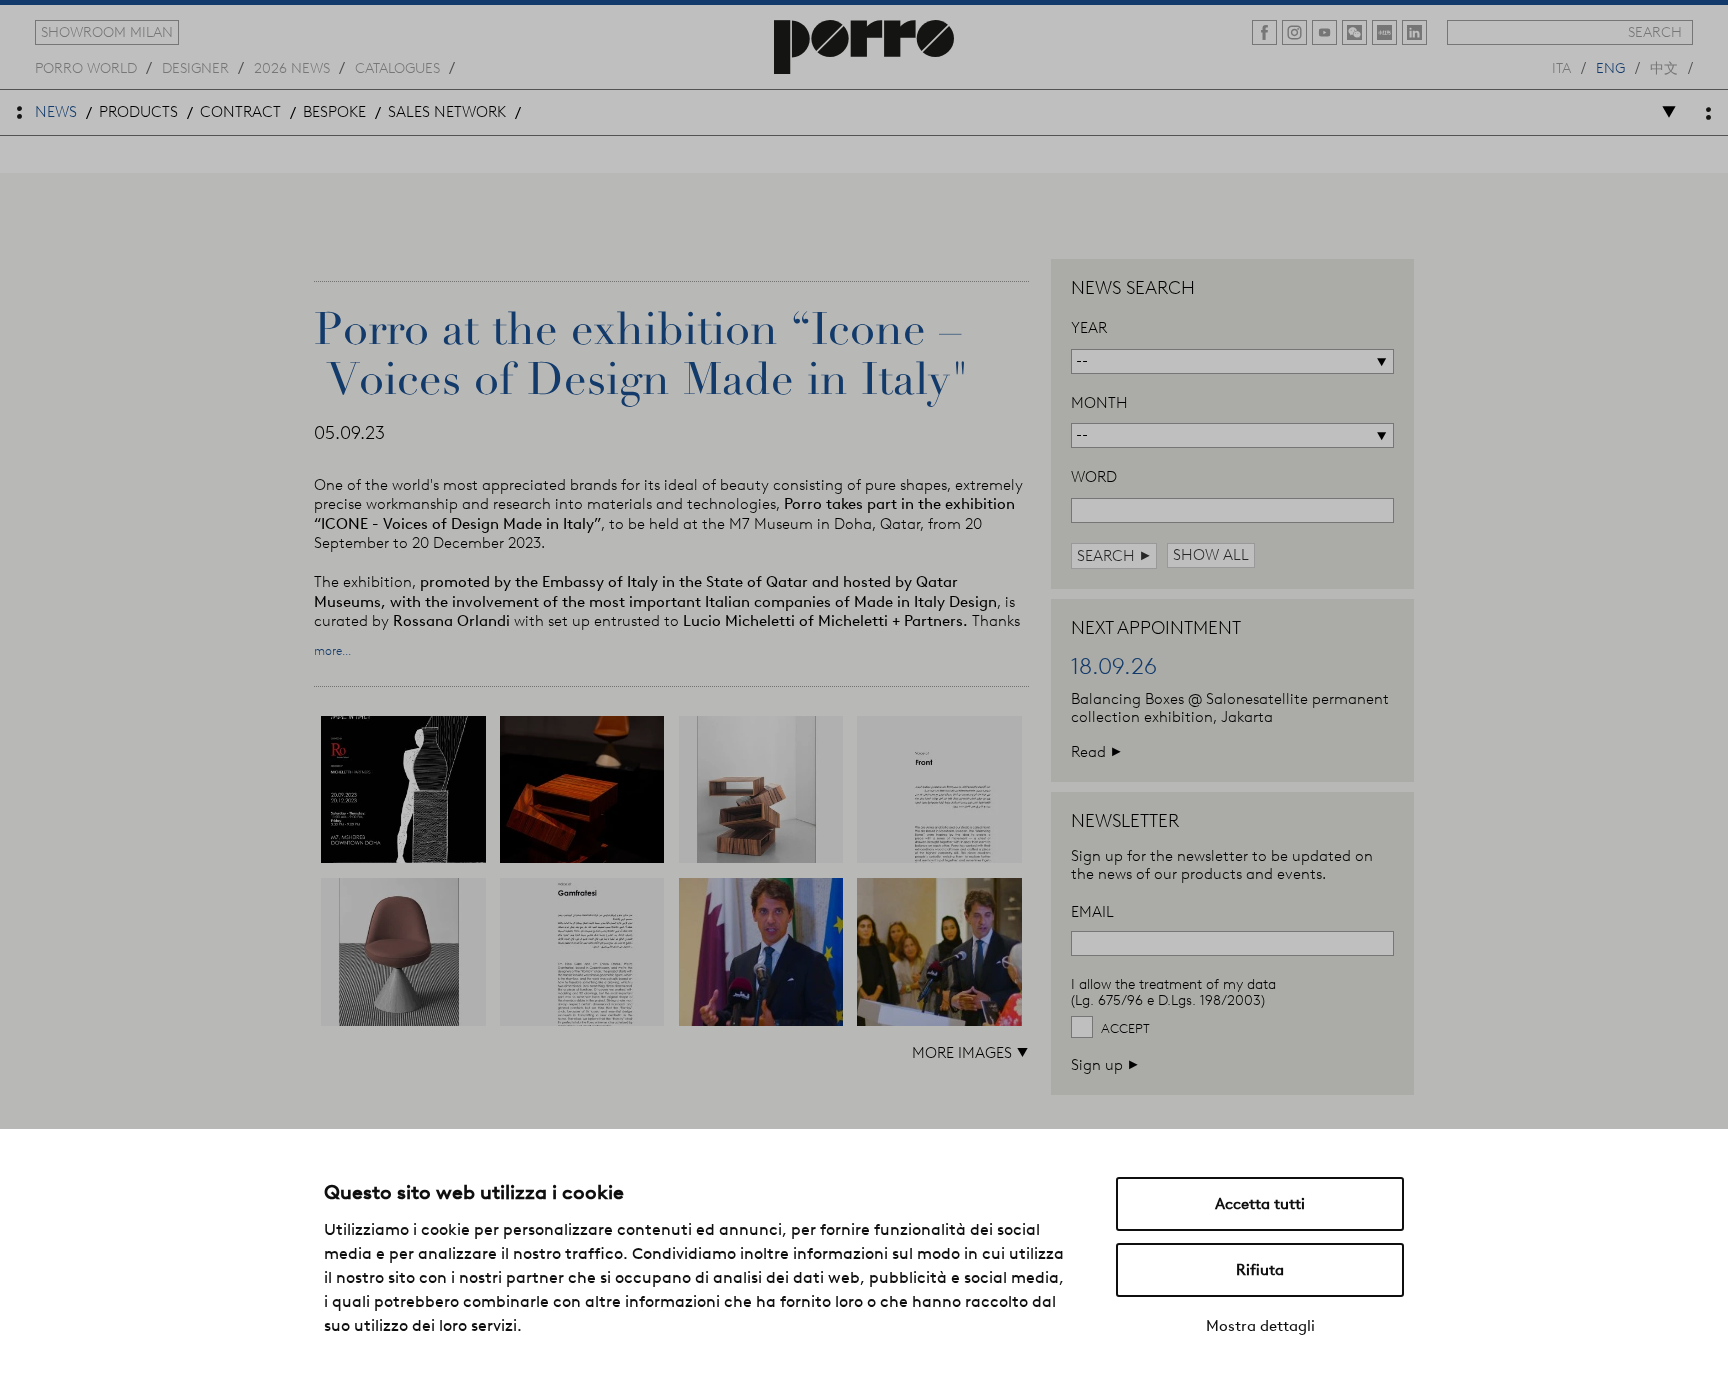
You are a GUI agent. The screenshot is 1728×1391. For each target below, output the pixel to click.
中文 (1664, 67)
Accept (1125, 1028)
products (138, 112)
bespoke (334, 112)
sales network (447, 112)
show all (1211, 555)
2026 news (292, 67)
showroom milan (107, 32)
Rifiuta (1260, 1270)
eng (1610, 67)
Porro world (86, 67)
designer (195, 67)
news (56, 112)
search (1655, 32)
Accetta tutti (1260, 1204)
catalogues (397, 67)
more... (332, 651)
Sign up (1105, 1064)
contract (240, 112)
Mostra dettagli (1260, 1326)
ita (1561, 67)
